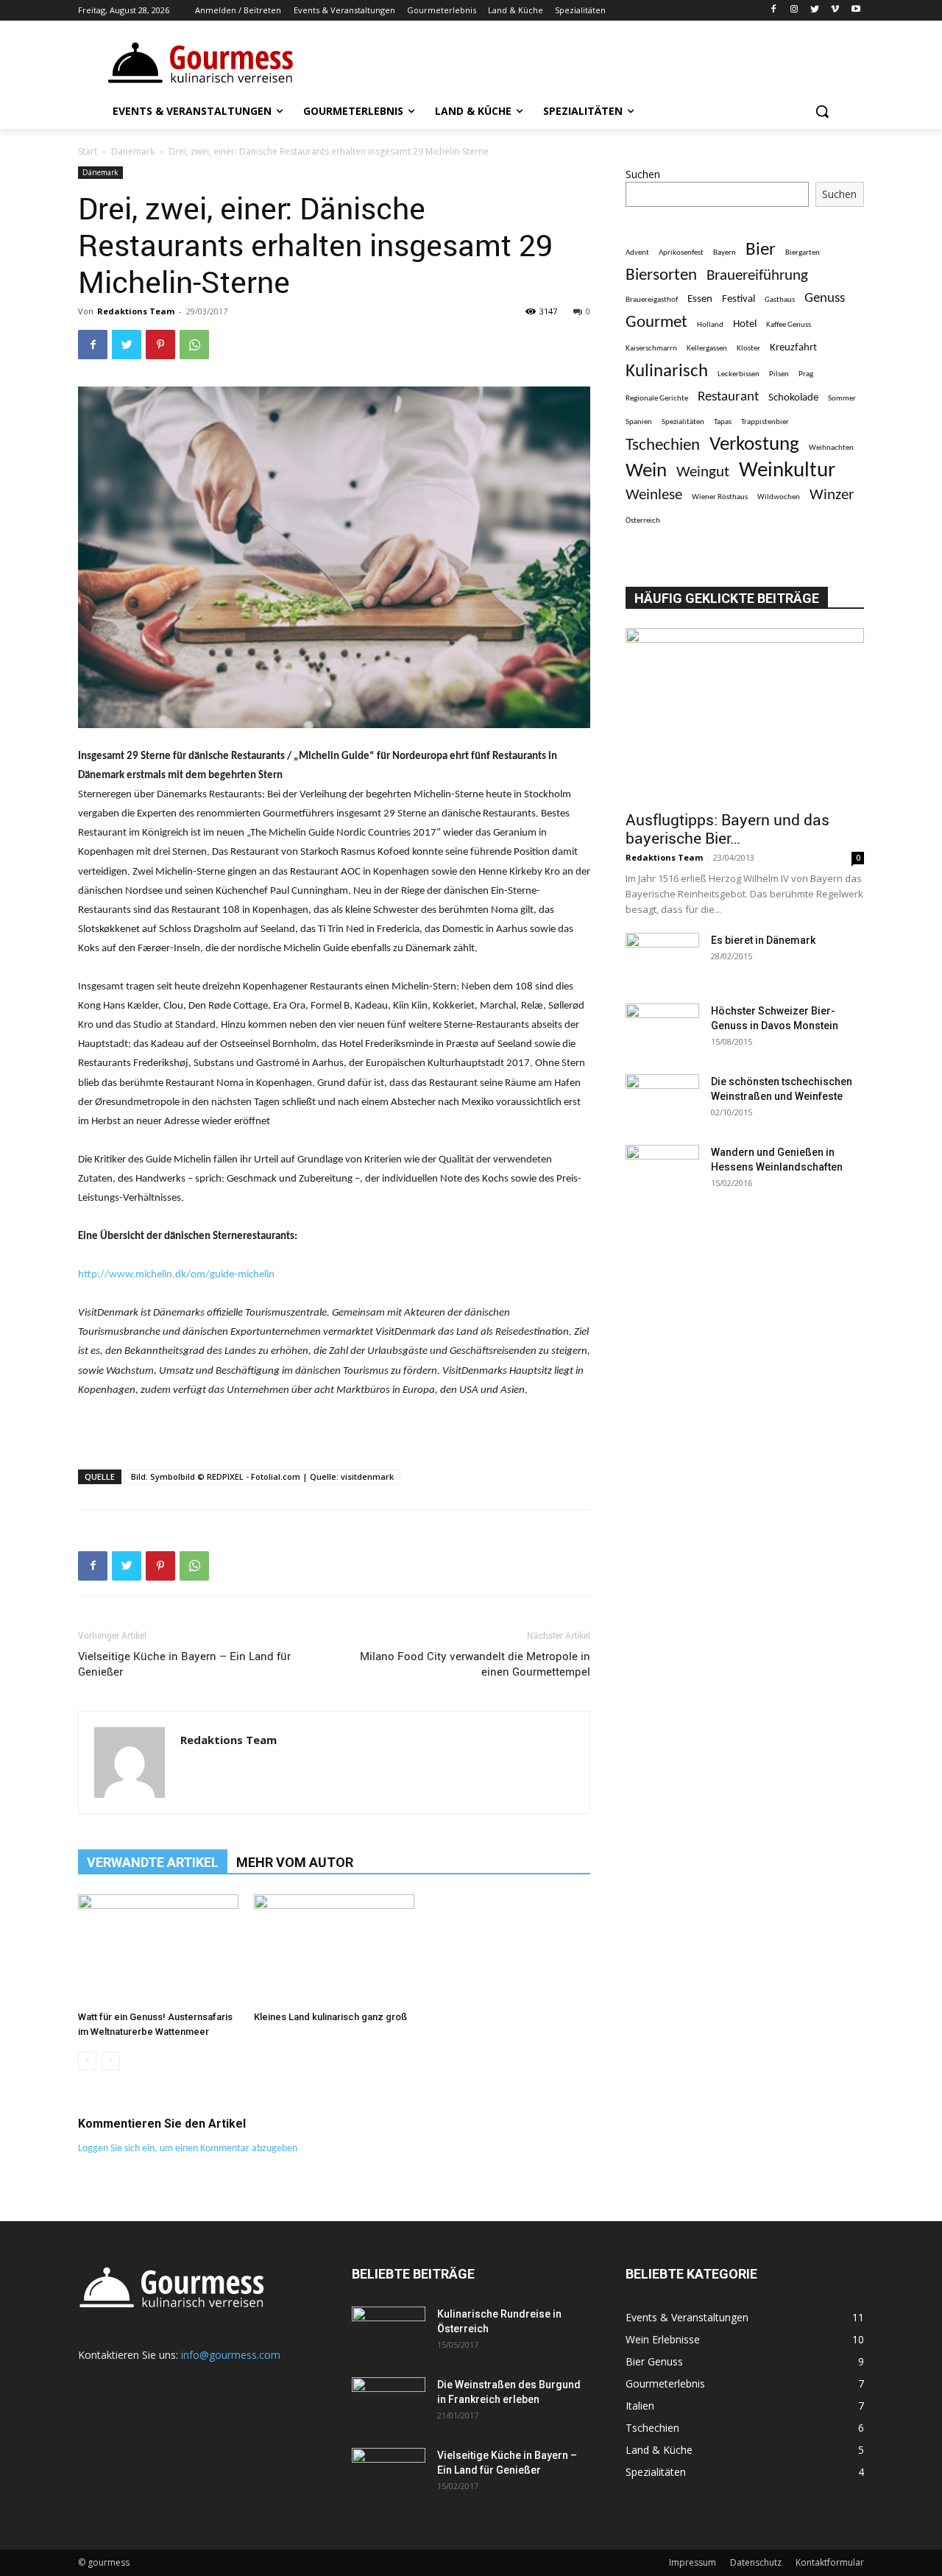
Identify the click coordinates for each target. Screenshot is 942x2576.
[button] (822, 111)
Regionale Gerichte (657, 399)
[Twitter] (815, 11)
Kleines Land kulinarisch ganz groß (330, 2017)
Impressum (693, 2562)
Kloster (748, 349)
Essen (700, 299)
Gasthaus (780, 300)
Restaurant (728, 397)
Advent (637, 253)
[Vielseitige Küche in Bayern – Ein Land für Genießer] (389, 2474)
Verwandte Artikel (153, 1862)
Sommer (842, 399)
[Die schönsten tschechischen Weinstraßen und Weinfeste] (662, 1100)
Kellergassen (707, 349)
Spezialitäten (683, 422)
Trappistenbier (765, 422)
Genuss (825, 299)
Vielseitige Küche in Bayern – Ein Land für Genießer (184, 1663)
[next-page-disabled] (111, 2061)
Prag (806, 374)
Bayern (725, 253)
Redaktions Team (136, 311)
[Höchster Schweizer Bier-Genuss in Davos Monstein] (662, 1029)
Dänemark (133, 151)
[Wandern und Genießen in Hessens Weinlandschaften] (662, 1171)
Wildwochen (779, 497)
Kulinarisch (667, 371)
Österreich (643, 521)
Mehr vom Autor (295, 1862)
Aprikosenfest (681, 253)
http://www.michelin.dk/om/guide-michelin (176, 1275)
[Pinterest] (160, 345)
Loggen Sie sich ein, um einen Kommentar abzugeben (188, 2149)
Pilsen (779, 374)
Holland (710, 325)
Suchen (643, 174)
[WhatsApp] (194, 345)
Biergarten (803, 253)
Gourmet (656, 323)
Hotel (745, 324)
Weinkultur (787, 471)
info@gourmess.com (231, 2355)
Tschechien (663, 446)
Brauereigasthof (652, 300)
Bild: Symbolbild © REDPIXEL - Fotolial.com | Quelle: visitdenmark (262, 1476)
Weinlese (654, 495)
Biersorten (661, 276)
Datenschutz (756, 2562)
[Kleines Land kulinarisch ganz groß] (334, 1949)
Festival (739, 299)
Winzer (832, 495)
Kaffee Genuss (789, 325)
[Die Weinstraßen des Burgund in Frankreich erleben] (389, 2403)
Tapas (723, 422)
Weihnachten (831, 448)
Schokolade (793, 398)
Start (88, 151)
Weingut (703, 472)
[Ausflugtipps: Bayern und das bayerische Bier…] (745, 714)
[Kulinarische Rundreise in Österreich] (389, 2332)
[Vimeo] (835, 11)
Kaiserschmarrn (651, 349)
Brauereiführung (757, 276)
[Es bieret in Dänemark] (662, 959)
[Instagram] (794, 11)
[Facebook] (774, 11)
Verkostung (754, 445)
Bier (761, 250)
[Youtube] (856, 11)
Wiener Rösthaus (720, 497)
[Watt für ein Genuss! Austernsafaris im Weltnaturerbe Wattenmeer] (158, 1949)
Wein (646, 472)
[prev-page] (87, 2061)
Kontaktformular (830, 2562)
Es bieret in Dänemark (763, 940)
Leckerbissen (739, 374)
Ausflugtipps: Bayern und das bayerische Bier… (727, 829)
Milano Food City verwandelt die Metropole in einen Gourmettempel (475, 1663)
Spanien (639, 422)
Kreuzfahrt (793, 347)
